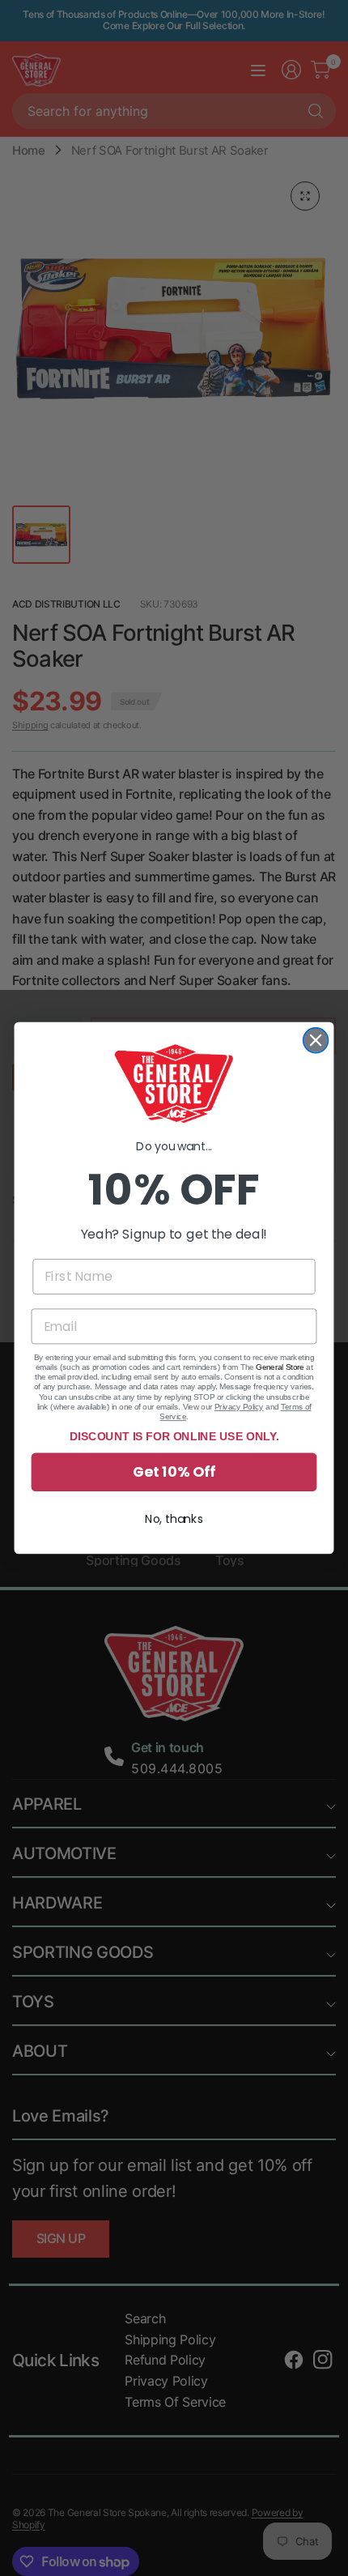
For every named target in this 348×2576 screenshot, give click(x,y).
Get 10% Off (174, 1472)
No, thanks (174, 1519)
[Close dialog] (316, 1041)
